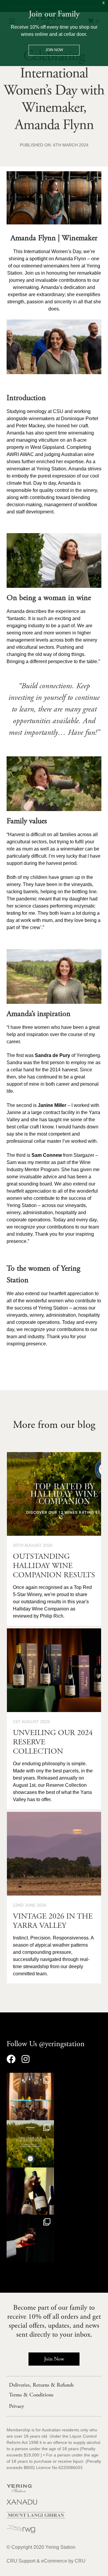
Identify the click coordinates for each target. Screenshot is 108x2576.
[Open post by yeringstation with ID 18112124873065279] (30, 2096)
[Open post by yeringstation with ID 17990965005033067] (30, 2191)
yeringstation (30, 2079)
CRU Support (21, 2561)
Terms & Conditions (31, 2395)
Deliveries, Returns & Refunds (41, 2385)
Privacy (16, 2406)
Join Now (54, 2359)
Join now (54, 50)
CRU (80, 2561)
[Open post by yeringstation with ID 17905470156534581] (30, 2144)
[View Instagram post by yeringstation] (48, 2113)
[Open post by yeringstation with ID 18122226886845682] (30, 2238)
